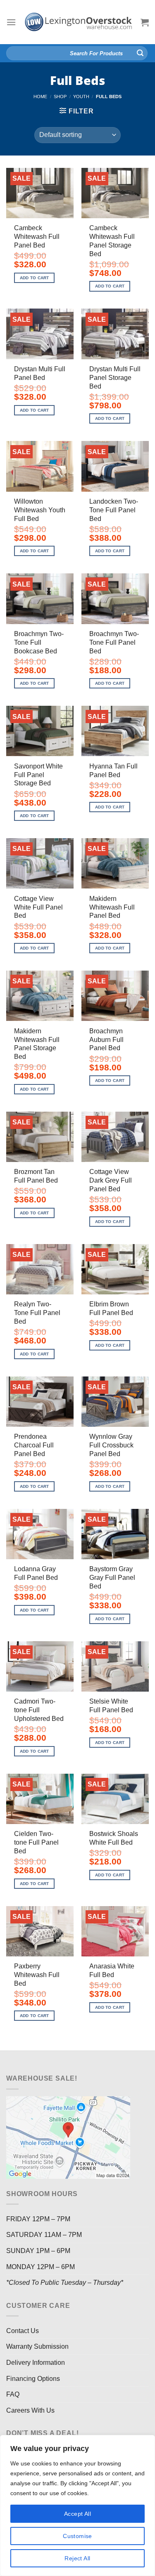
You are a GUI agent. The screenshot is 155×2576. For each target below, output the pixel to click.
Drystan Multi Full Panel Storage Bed (115, 378)
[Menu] (11, 22)
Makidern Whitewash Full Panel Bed (112, 907)
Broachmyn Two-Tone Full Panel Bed (114, 642)
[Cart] (145, 22)
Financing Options (33, 2379)
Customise (77, 2536)
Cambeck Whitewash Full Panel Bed (37, 237)
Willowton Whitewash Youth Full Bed (40, 510)
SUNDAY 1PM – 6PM (38, 2251)
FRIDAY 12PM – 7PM (38, 2219)
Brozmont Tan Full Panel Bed (36, 1176)
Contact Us (23, 2331)
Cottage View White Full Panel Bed (38, 907)
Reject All (77, 2558)
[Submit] (140, 53)
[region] (77, 2505)
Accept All (77, 2514)
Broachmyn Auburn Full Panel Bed (106, 1040)
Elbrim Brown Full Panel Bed (111, 1308)
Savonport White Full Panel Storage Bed (38, 775)
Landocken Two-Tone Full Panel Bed (114, 510)
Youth (81, 97)
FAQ (13, 2394)
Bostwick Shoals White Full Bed (114, 1838)
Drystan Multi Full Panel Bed (40, 373)
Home (40, 97)
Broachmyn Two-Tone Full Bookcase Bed (39, 642)
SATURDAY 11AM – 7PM (44, 2235)
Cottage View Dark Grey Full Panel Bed (111, 1180)
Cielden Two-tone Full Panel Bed (36, 1842)
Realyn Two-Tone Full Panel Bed (37, 1313)
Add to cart (35, 278)
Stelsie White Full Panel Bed (111, 1706)
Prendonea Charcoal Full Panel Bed (34, 1445)
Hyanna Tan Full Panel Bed (113, 771)
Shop (60, 97)
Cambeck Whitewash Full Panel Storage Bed (112, 241)
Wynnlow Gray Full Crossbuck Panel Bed (111, 1445)
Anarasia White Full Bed (112, 1970)
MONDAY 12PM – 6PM (41, 2267)
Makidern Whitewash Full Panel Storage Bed (37, 1044)
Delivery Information (36, 2363)
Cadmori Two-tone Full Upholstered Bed (39, 1710)
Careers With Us (30, 2410)
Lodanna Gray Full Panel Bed (36, 1573)
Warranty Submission (37, 2346)
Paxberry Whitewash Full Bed (37, 1975)
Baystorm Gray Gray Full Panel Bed (112, 1578)
